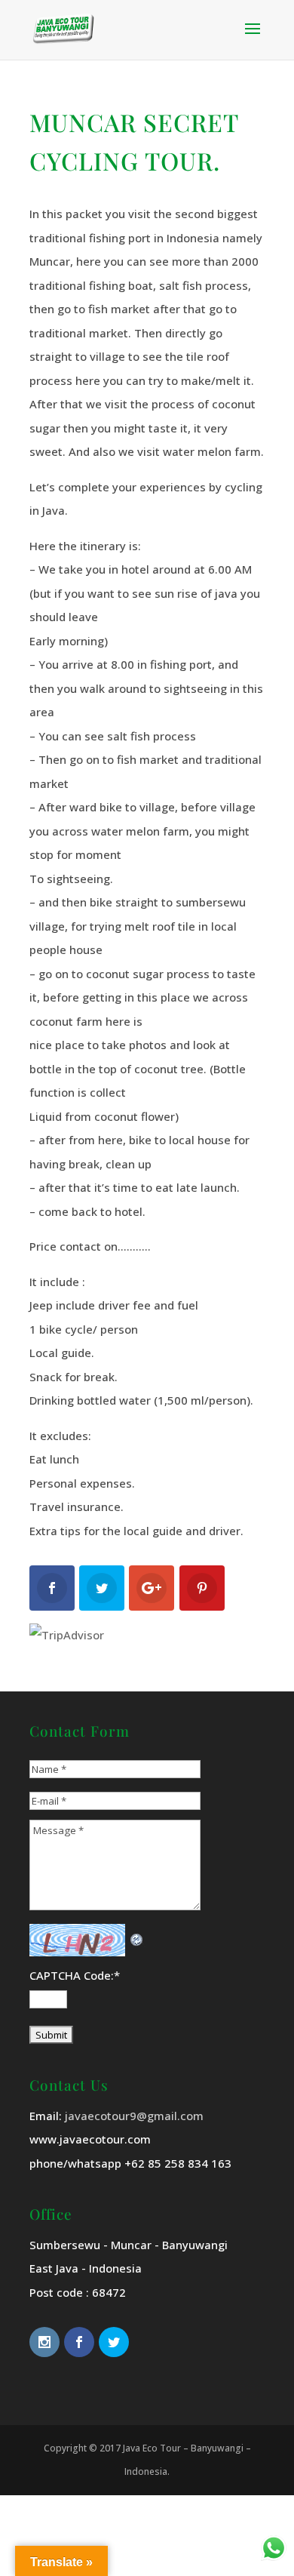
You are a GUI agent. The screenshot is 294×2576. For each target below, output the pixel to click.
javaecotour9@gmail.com (134, 2116)
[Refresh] (137, 1935)
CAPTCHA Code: (75, 1975)
